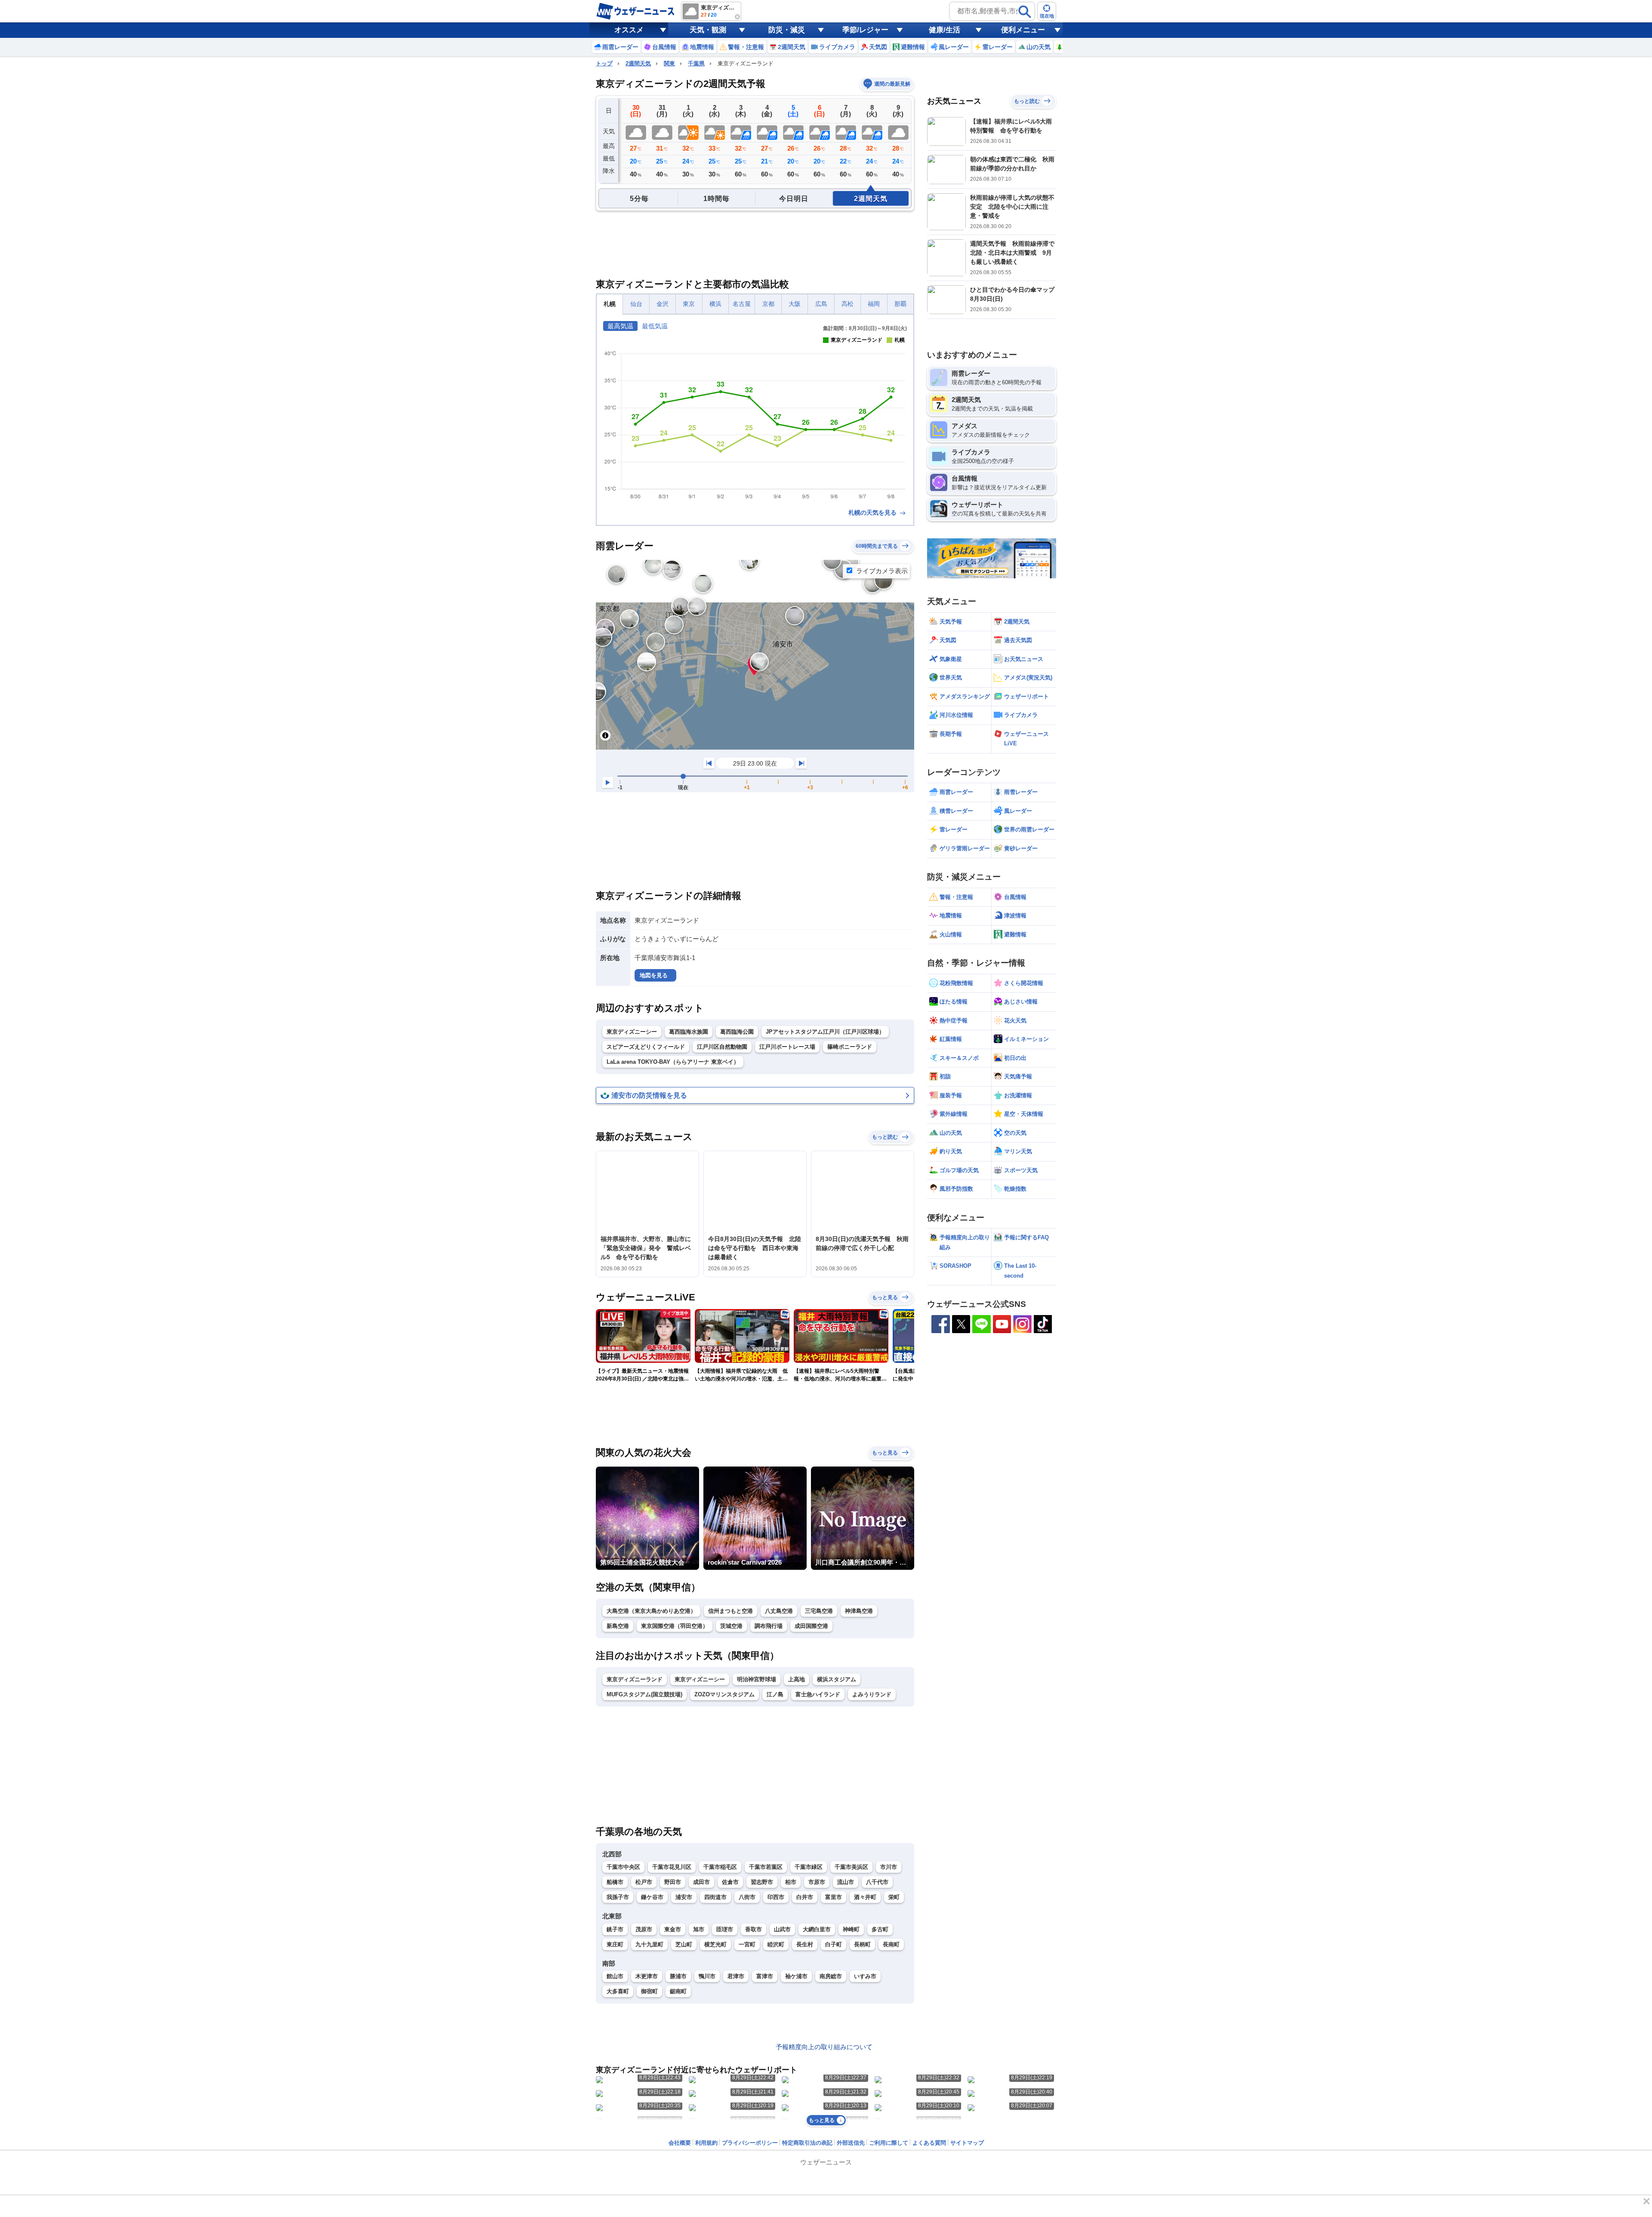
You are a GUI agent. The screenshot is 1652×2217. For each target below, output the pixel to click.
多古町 (880, 1929)
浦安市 (684, 1897)
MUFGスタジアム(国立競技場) (644, 1694)
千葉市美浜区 (851, 1867)
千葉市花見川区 (672, 1867)
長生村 (805, 1944)
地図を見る (654, 975)
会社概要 (680, 2143)
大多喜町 (618, 1991)
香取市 (754, 1929)
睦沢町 (776, 1944)
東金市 (673, 1929)
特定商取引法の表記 (807, 2143)
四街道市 (715, 1897)
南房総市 (831, 1976)
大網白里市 (817, 1929)
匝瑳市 (725, 1929)
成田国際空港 (811, 1626)
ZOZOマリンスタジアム (724, 1694)
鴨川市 (707, 1976)
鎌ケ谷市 (652, 1897)
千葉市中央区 (623, 1867)
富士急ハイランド (818, 1694)
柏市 (791, 1882)
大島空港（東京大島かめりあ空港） (651, 1611)
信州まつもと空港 (730, 1611)
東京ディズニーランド (635, 1679)
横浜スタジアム (837, 1679)
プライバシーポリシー (750, 2143)
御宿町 (649, 1991)
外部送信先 (851, 2143)
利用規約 (706, 2143)
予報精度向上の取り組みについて (824, 2047)
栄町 (894, 1897)
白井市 (805, 1897)
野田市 (673, 1882)
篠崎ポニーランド (850, 1047)
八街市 (747, 1897)
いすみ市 (865, 1976)
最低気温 (655, 326)
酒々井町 (865, 1897)
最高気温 (620, 326)
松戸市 (644, 1882)
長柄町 (862, 1944)
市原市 (817, 1882)
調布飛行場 (769, 1626)
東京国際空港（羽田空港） (675, 1626)
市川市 (889, 1867)
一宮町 (747, 1944)
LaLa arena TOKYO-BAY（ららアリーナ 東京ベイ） (673, 1062)
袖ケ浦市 (796, 1976)
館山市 (615, 1976)
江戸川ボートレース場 (787, 1047)
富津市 (765, 1976)
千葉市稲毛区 (720, 1867)
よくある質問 (929, 2143)
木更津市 (647, 1976)
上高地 (797, 1679)
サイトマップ (967, 2143)
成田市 (701, 1882)
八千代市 (877, 1882)
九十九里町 (649, 1944)
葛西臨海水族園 (689, 1032)
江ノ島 (775, 1694)
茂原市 (644, 1929)
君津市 (736, 1976)
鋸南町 (678, 1991)
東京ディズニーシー (632, 1032)
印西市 (776, 1897)
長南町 (891, 1944)
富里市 (834, 1897)
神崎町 (851, 1929)
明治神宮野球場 (757, 1679)
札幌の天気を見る (873, 513)
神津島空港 (859, 1611)
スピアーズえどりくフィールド (646, 1047)
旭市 (699, 1929)
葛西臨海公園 (737, 1032)
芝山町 (684, 1944)
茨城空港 (731, 1626)
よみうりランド (872, 1694)
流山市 (846, 1882)
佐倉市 (730, 1882)
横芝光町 (715, 1944)
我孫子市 (618, 1897)
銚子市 (615, 1929)
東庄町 (615, 1944)
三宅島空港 (819, 1611)
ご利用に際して (889, 2143)
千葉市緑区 (809, 1867)
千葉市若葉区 (766, 1867)
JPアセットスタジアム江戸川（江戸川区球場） (825, 1032)
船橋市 (615, 1882)
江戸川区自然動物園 (722, 1047)
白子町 (834, 1944)
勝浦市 (678, 1976)
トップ (604, 63)
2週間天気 (638, 63)
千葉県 (696, 63)
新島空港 (618, 1626)
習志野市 (762, 1882)
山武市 (782, 1929)
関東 (669, 63)
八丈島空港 (779, 1611)
